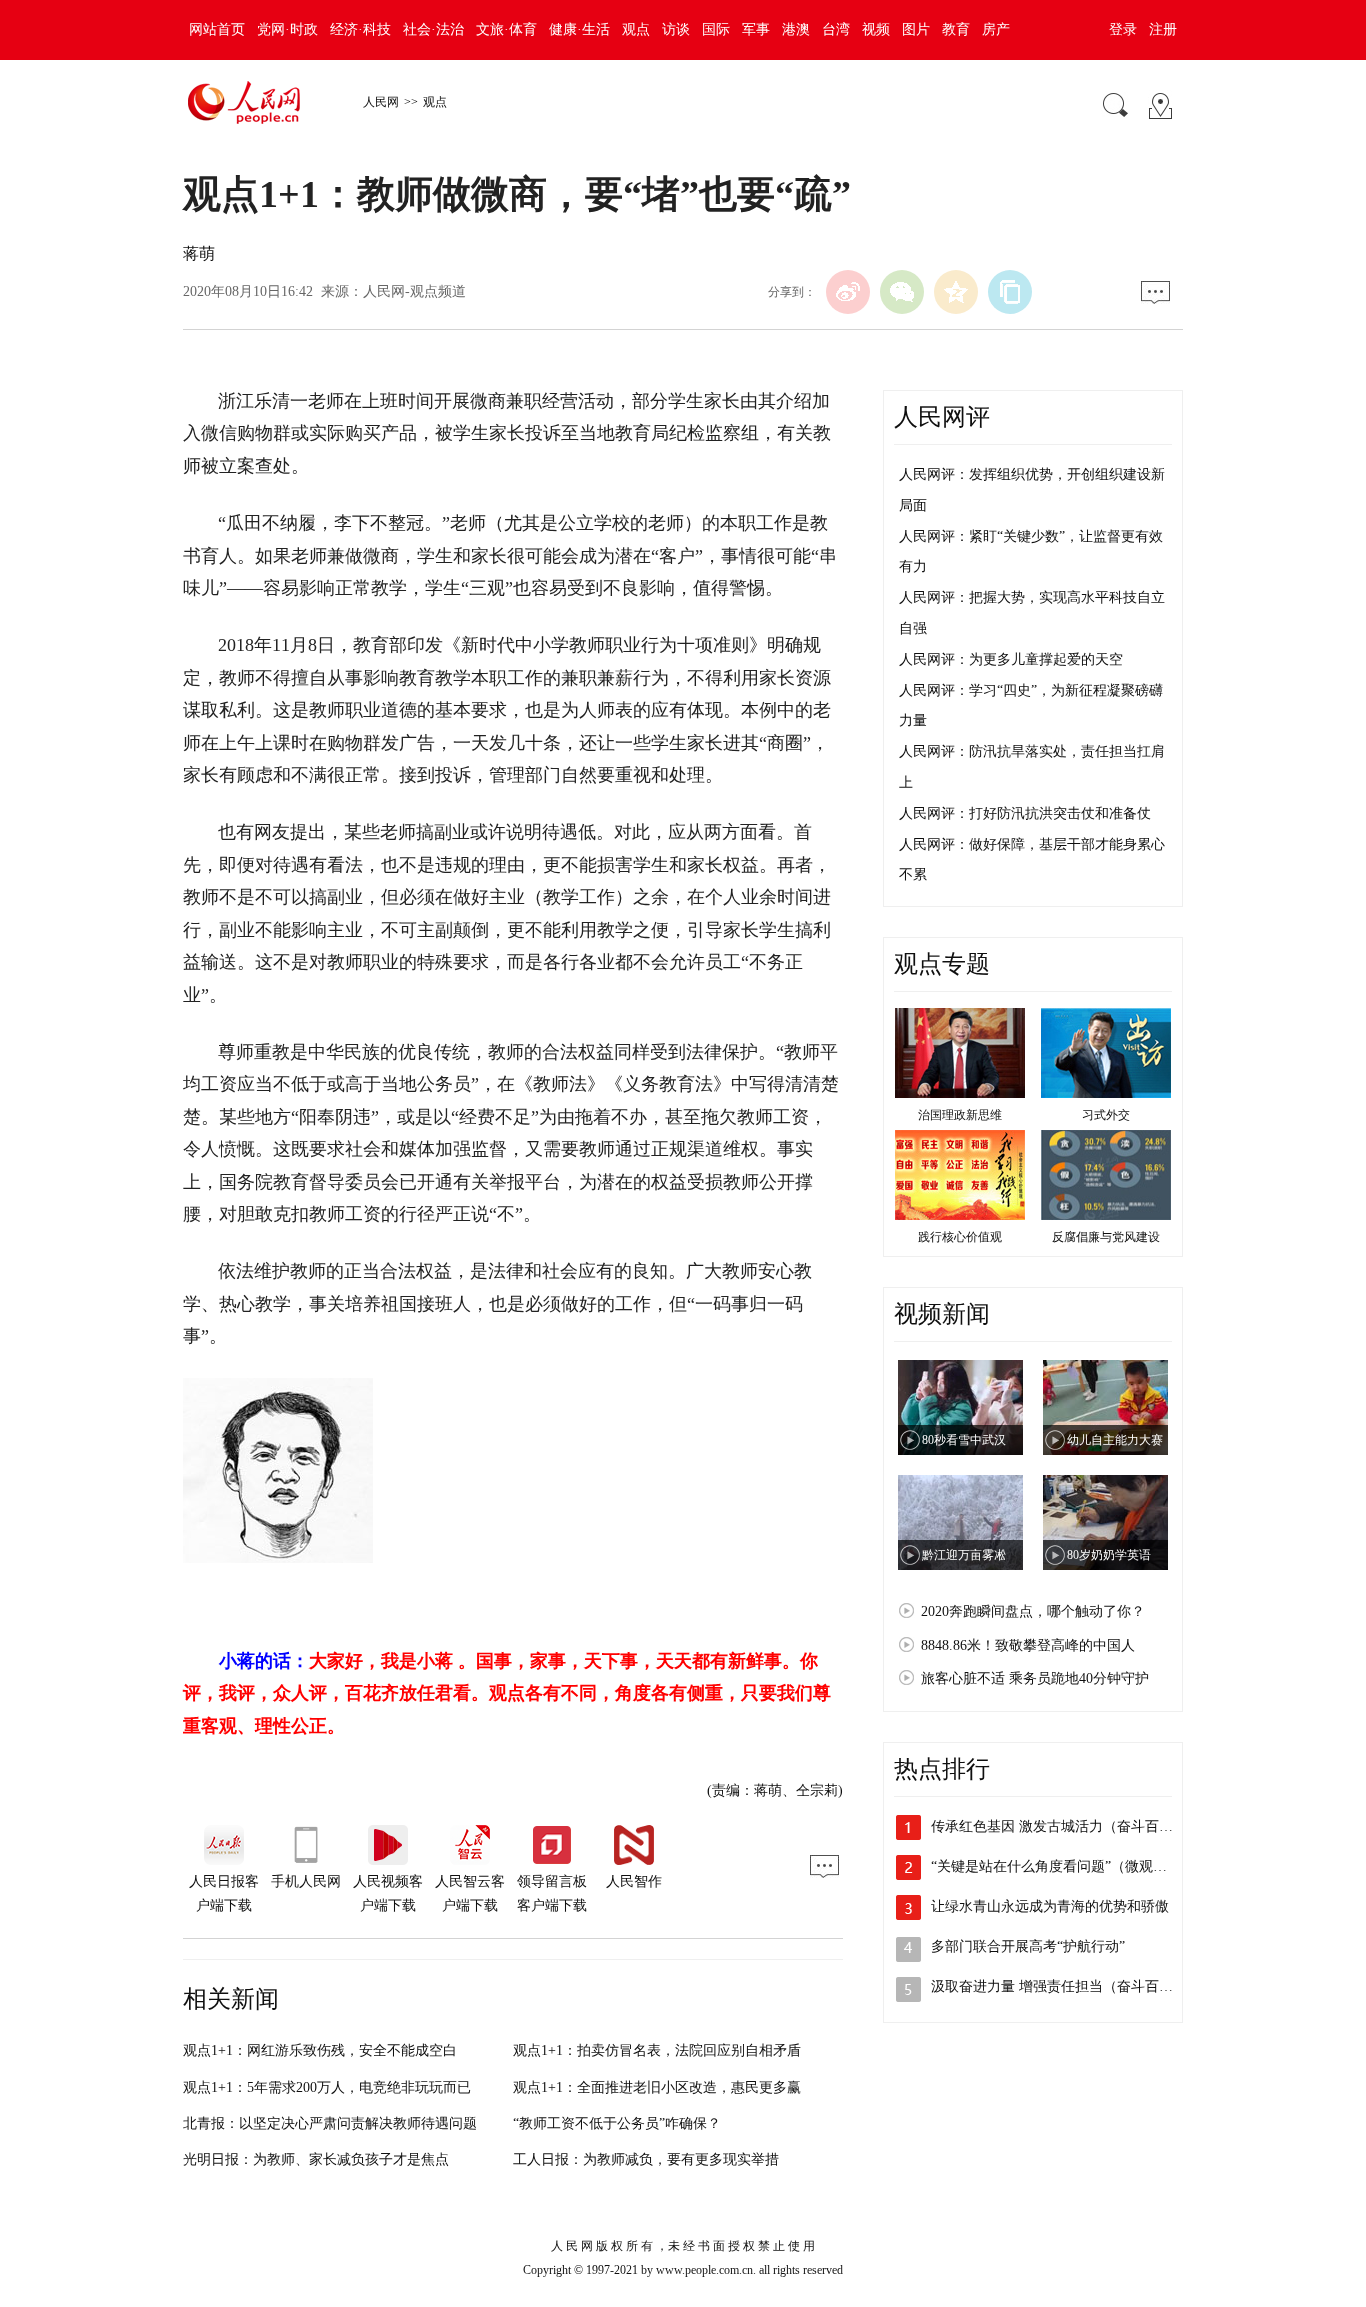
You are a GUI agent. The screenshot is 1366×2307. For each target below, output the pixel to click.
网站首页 (217, 29)
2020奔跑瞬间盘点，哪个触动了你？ (1033, 1611)
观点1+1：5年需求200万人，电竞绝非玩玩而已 (327, 2087)
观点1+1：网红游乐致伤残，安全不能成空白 (320, 2050)
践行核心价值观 (960, 1237)
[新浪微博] (848, 292)
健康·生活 (579, 29)
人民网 (381, 102)
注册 (1163, 29)
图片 (916, 29)
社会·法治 (433, 29)
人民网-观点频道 (414, 291)
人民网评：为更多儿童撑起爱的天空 (1011, 659)
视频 (876, 29)
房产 (996, 29)
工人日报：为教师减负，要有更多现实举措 (646, 2159)
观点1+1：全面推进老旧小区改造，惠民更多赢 (657, 2087)
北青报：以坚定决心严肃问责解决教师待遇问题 (330, 2123)
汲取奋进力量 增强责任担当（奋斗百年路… (1066, 1986)
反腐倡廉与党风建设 (1106, 1237)
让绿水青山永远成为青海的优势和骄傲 (1050, 1906)
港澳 (796, 29)
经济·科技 (360, 29)
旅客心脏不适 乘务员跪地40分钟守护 (1035, 1678)
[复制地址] (1010, 292)
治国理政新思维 (960, 1115)
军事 (756, 29)
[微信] (902, 292)
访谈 (676, 29)
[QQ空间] (956, 292)
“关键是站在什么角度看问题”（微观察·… (1058, 1866)
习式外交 (1106, 1115)
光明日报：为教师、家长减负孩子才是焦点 (316, 2159)
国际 (716, 29)
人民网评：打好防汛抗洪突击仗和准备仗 (1025, 813)
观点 (636, 29)
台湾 (836, 29)
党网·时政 (287, 29)
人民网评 (942, 417)
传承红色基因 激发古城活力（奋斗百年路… (1066, 1826)
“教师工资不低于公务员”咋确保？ (617, 2123)
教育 (956, 29)
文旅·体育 (506, 29)
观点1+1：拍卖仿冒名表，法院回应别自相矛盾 (657, 2050)
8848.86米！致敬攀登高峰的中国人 (1028, 1645)
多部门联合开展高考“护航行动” (1028, 1946)
